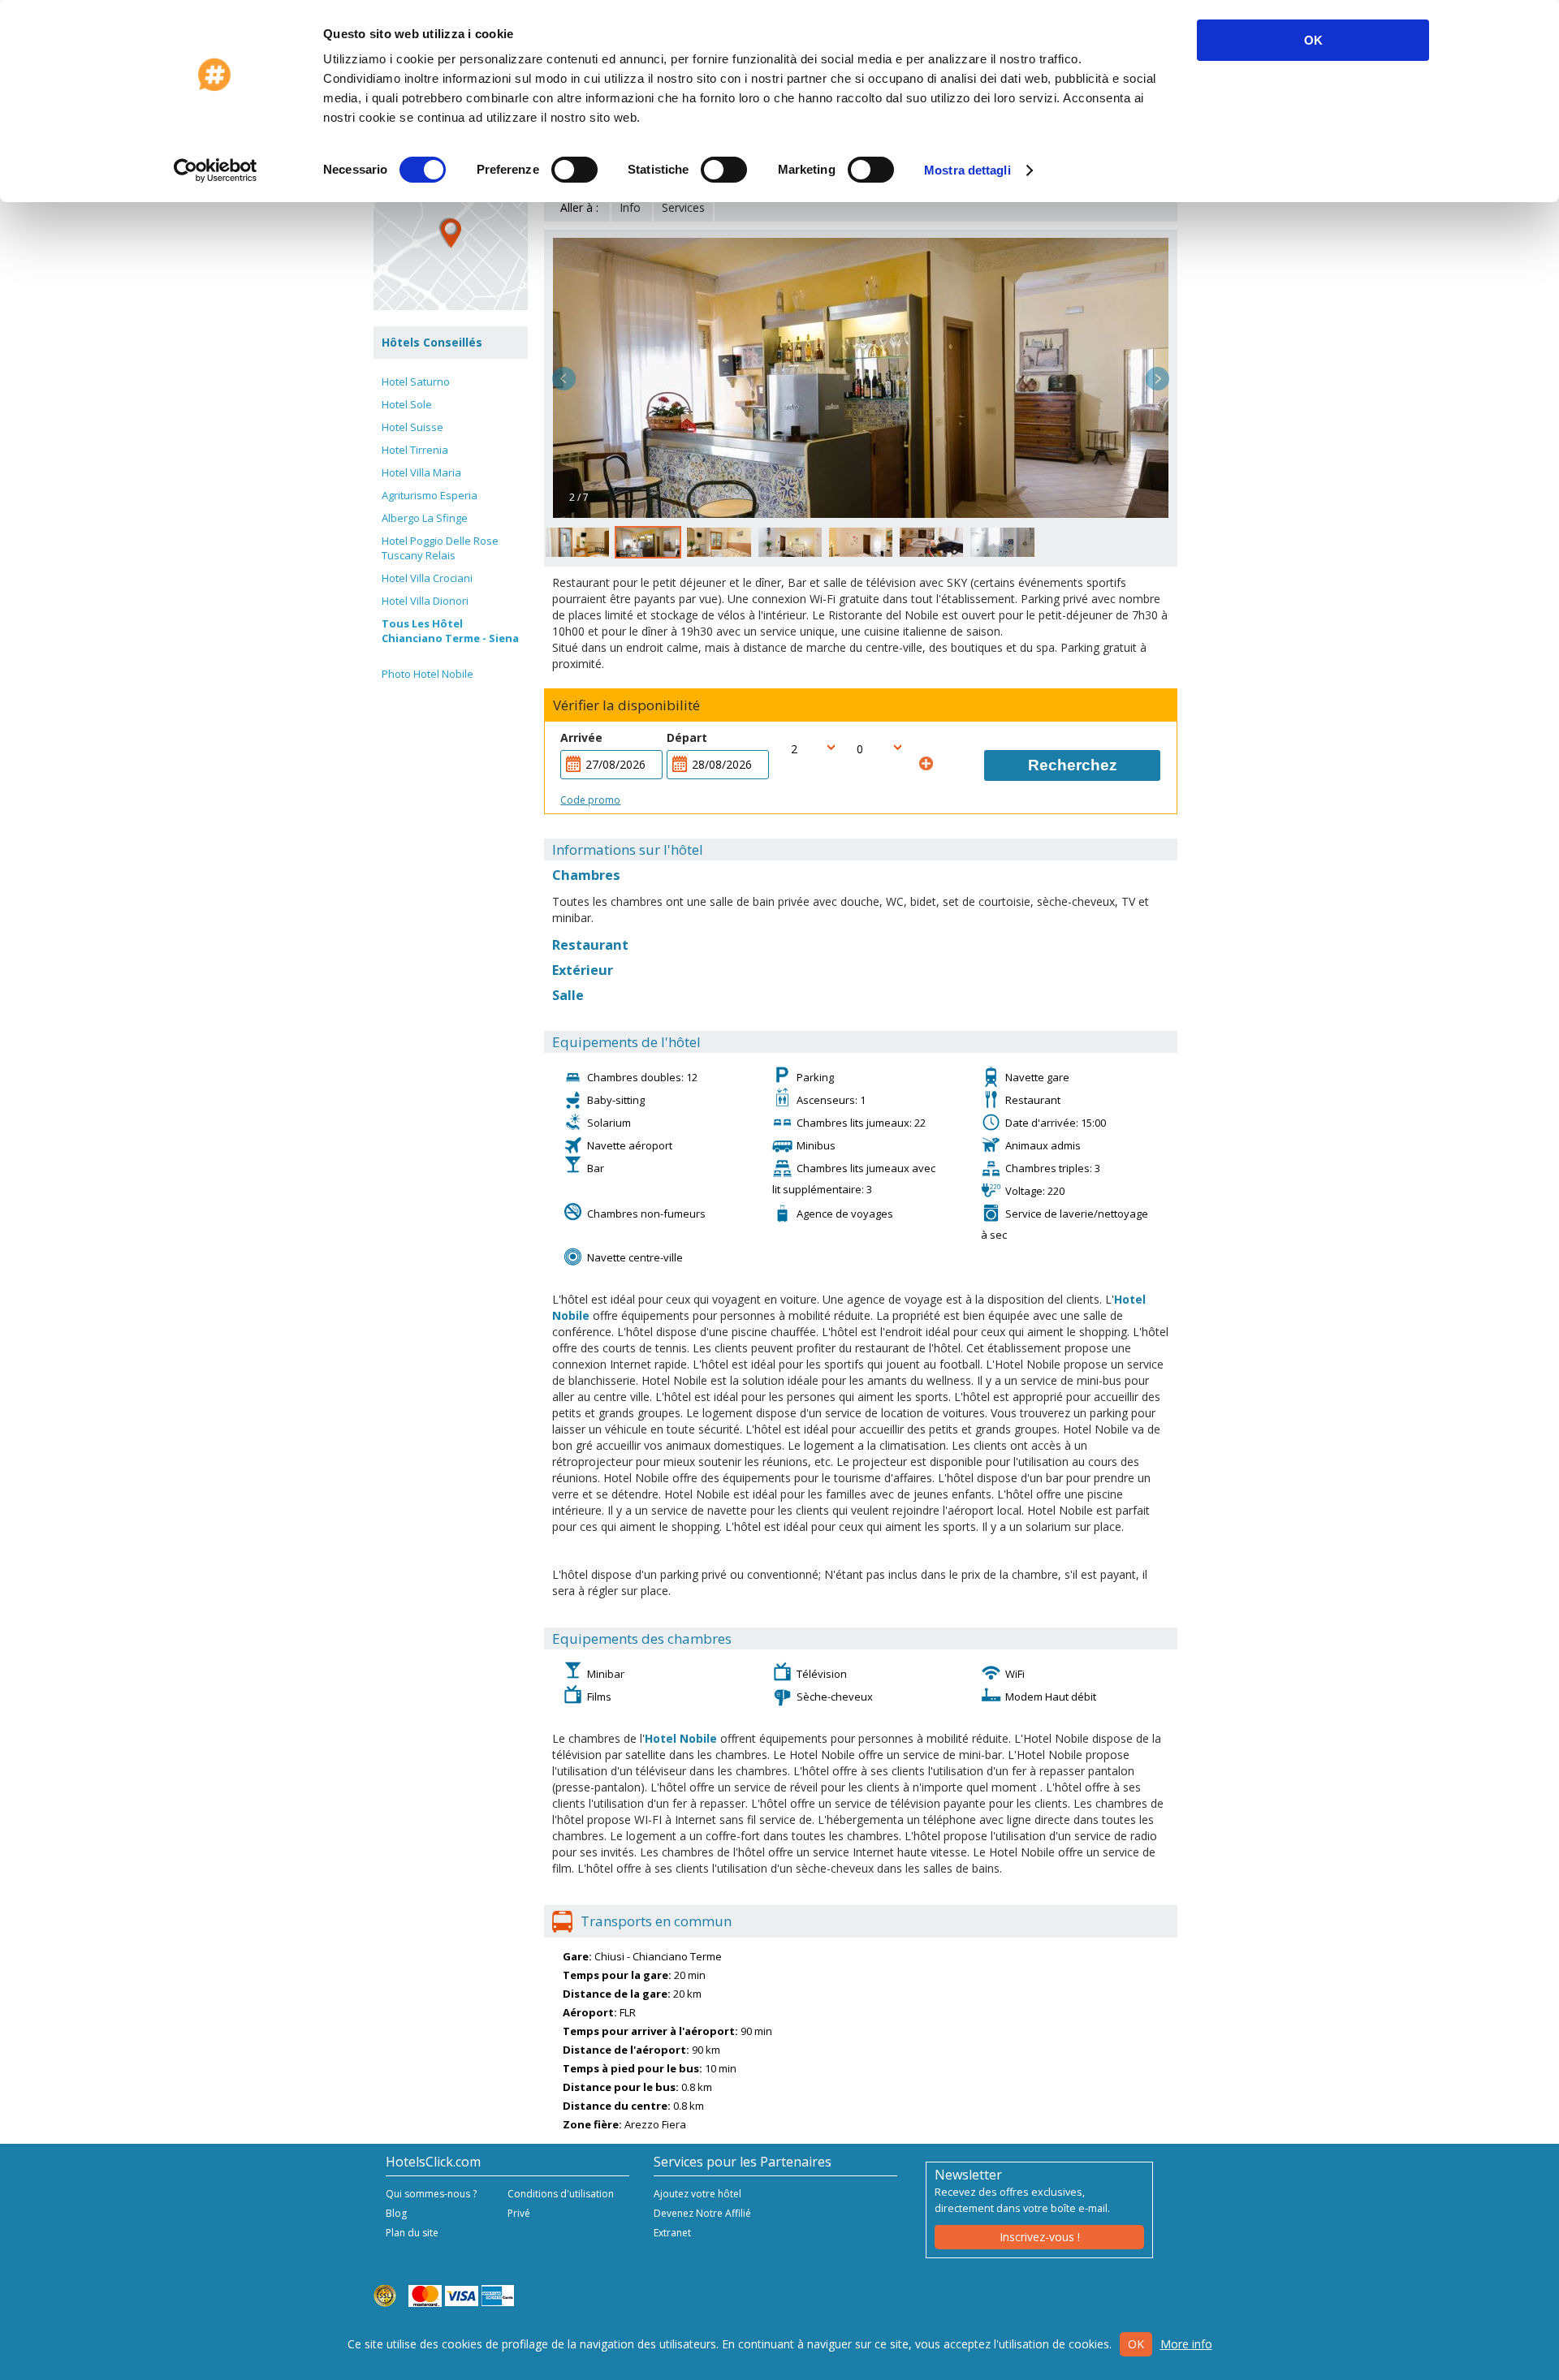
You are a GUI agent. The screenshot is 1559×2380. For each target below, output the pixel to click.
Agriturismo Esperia (430, 495)
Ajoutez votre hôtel (697, 2194)
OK (1313, 40)
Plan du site (412, 2233)
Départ (687, 737)
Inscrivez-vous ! (1040, 2237)
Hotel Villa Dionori (425, 601)
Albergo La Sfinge (425, 518)
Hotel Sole (407, 404)
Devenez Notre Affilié (702, 2213)
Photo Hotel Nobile (428, 674)
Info (630, 207)
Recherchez (1073, 765)
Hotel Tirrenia (415, 450)
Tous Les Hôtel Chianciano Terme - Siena (450, 631)
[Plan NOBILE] (451, 233)
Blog (396, 2213)
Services (683, 207)
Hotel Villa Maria (421, 472)
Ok (1136, 2344)
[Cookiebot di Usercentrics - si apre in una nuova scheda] (216, 170)
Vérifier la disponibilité (626, 705)
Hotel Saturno (416, 382)
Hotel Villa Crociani (427, 578)
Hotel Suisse (412, 427)
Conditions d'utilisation (561, 2194)
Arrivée (581, 737)
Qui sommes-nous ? (431, 2194)
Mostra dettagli (967, 170)
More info (1186, 2344)
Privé (519, 2213)
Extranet (672, 2233)
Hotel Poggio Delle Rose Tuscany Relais (440, 548)
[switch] (574, 170)
